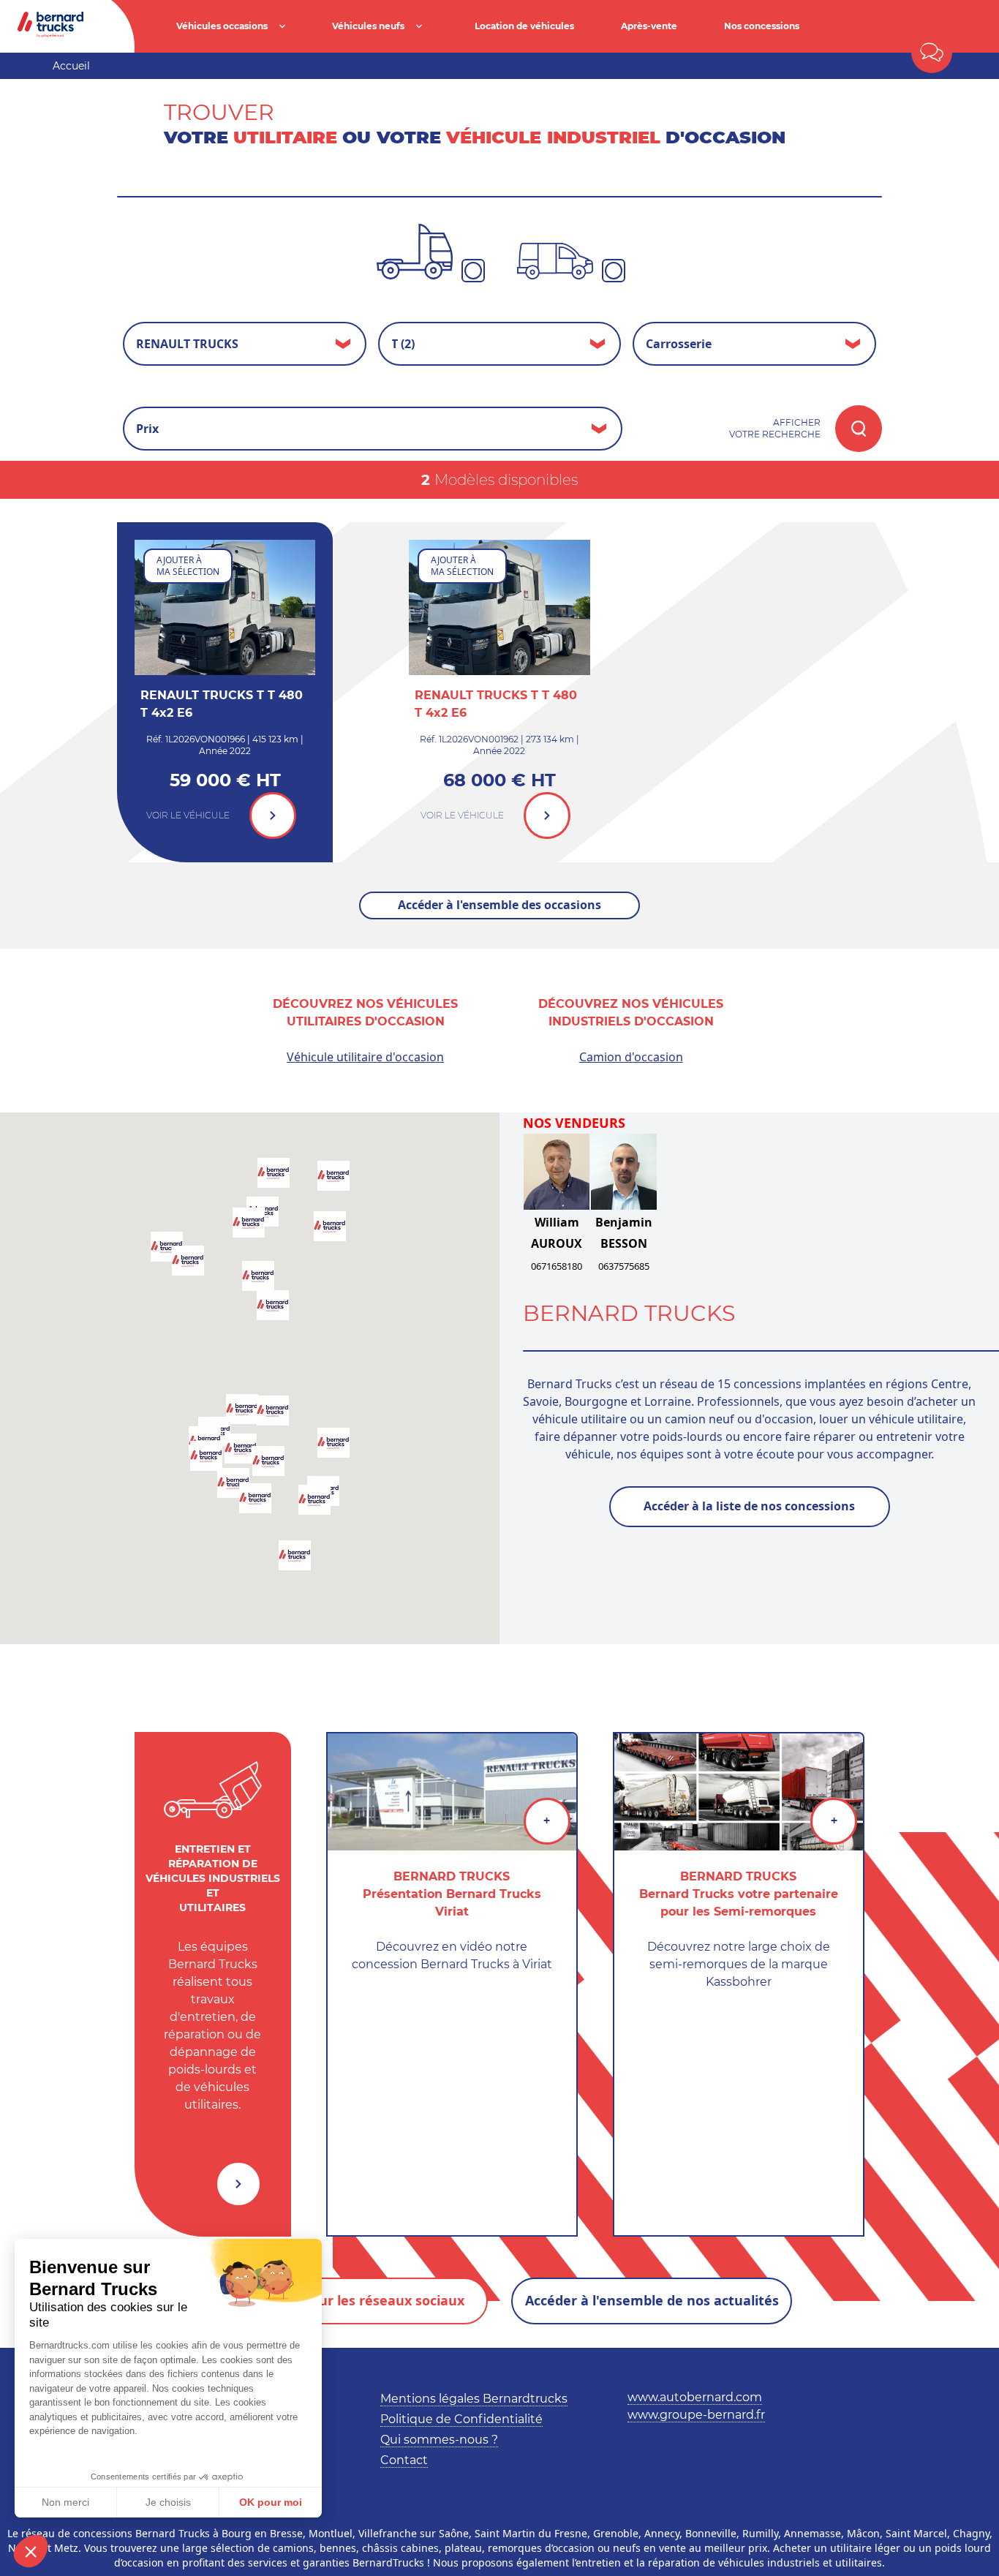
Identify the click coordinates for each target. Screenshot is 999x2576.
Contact (404, 2460)
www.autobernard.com (695, 2397)
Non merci (65, 2502)
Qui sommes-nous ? (439, 2440)
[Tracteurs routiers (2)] (415, 252)
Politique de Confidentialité (461, 2419)
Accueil (71, 66)
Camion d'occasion (631, 1057)
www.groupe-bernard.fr (696, 2415)
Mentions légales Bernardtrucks (474, 2399)
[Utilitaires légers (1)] (555, 261)
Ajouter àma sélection (188, 566)
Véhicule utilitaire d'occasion (365, 1057)
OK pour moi (271, 2502)
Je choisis (168, 2502)
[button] (31, 2551)
